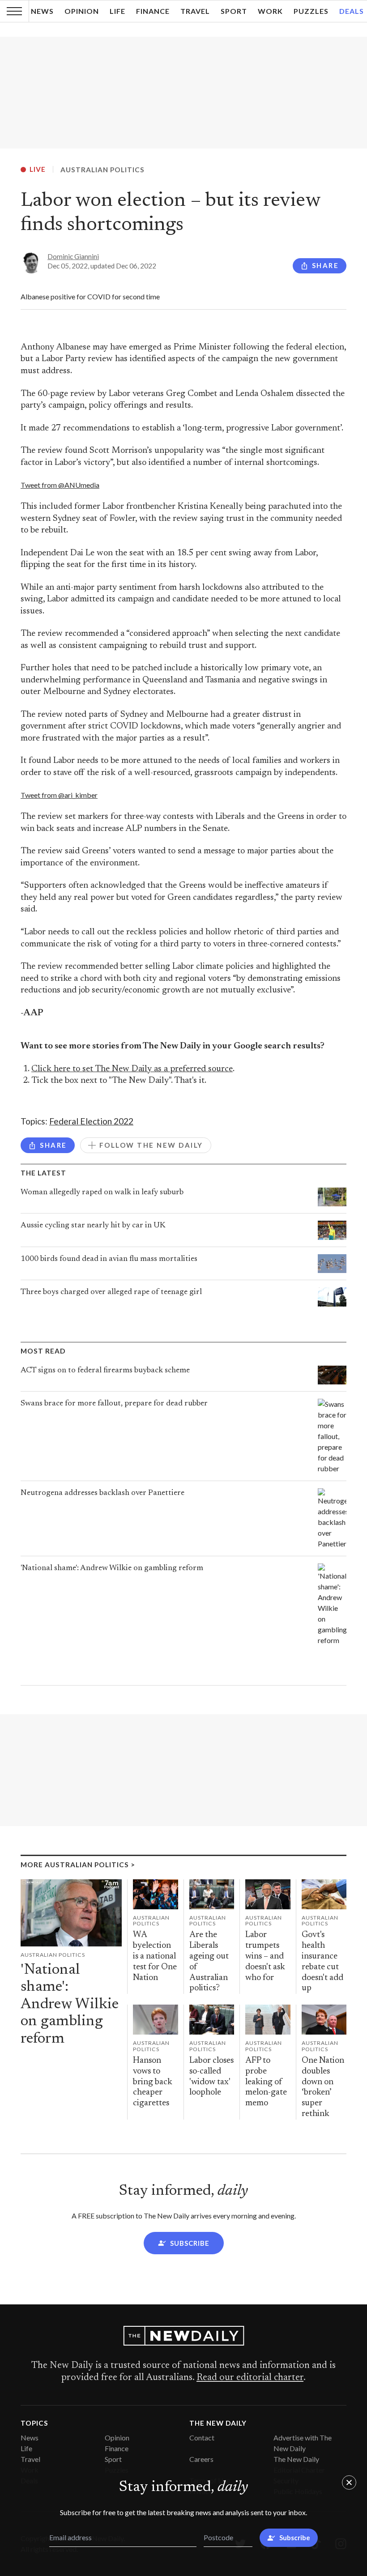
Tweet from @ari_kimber (59, 795)
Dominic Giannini (73, 256)
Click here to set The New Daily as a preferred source (132, 1069)
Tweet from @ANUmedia (60, 485)
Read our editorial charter (250, 2378)
